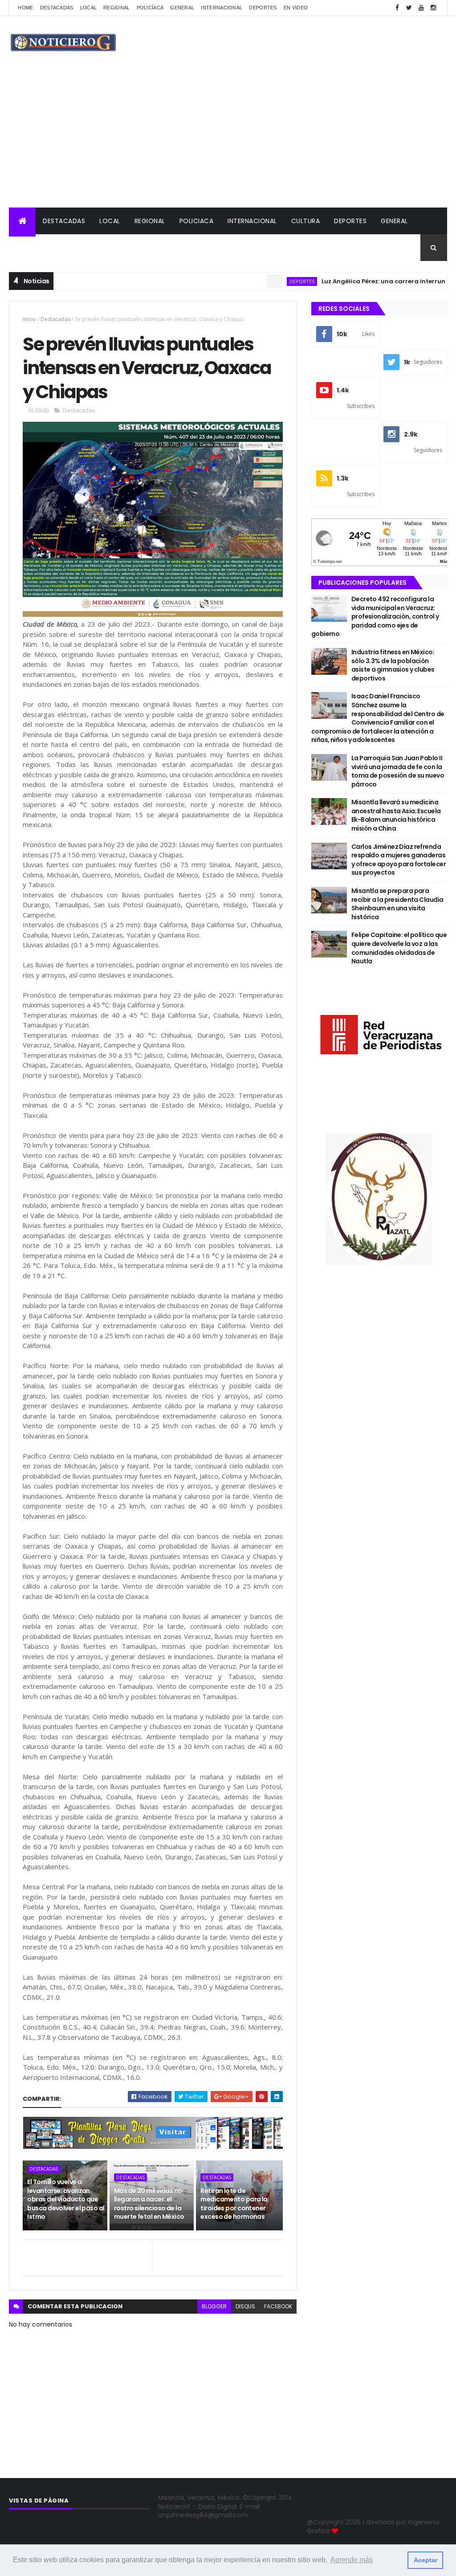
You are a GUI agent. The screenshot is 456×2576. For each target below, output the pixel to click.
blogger (214, 2306)
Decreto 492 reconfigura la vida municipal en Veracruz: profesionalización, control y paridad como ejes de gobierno (375, 616)
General (182, 8)
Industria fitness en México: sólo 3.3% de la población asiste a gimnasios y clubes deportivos (393, 665)
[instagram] (433, 8)
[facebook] (397, 8)
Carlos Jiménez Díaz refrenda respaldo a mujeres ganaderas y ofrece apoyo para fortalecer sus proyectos (399, 860)
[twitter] (409, 8)
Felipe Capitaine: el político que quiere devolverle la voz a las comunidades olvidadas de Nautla (399, 948)
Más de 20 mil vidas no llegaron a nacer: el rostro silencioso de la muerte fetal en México (149, 2204)
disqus (245, 2306)
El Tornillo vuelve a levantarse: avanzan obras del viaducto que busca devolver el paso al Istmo (66, 2199)
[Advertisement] (228, 141)
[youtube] (421, 8)
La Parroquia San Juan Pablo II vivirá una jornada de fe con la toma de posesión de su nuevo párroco (398, 771)
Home (25, 8)
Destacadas (57, 8)
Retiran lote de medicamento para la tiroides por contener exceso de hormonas (234, 2204)
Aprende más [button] (352, 2560)
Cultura (306, 221)
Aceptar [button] (425, 2560)
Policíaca (150, 8)
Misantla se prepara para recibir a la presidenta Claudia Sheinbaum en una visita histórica (397, 904)
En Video (296, 8)
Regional (116, 8)
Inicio (29, 319)
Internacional (222, 8)
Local (89, 8)
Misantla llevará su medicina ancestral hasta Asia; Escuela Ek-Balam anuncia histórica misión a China (396, 815)
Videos (28, 248)
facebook (278, 2306)
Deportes (263, 8)
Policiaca (197, 221)
